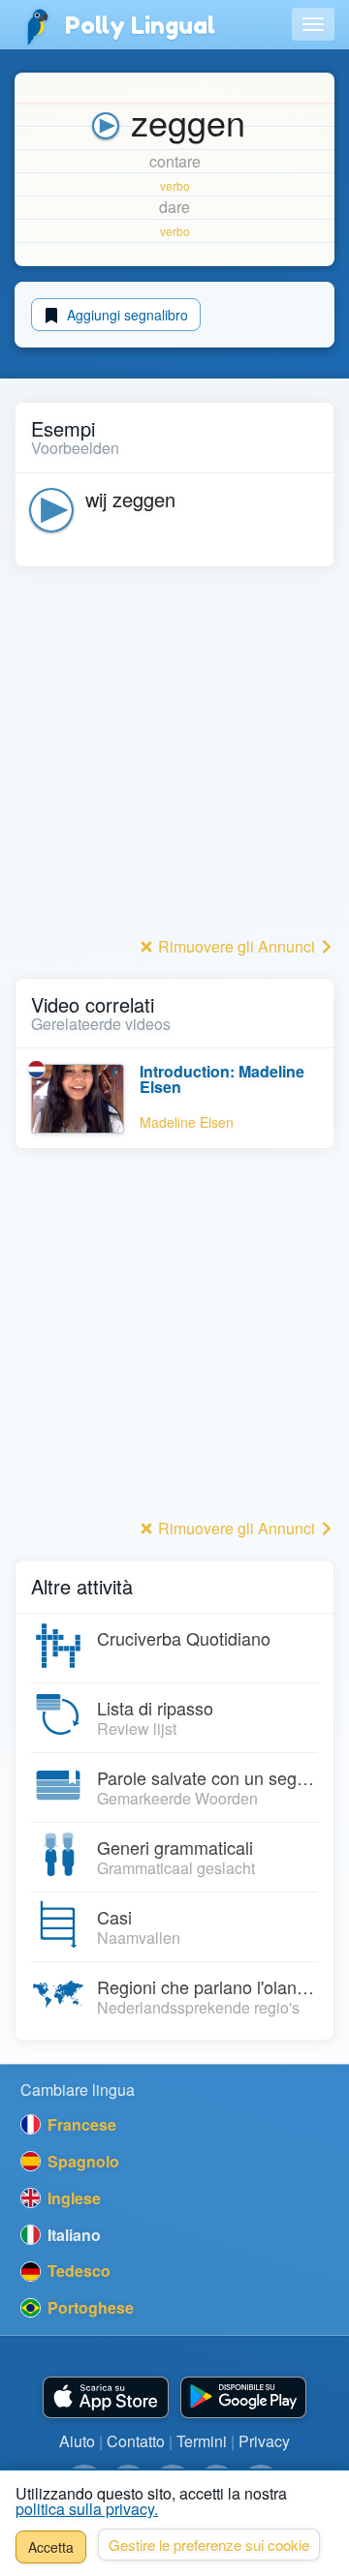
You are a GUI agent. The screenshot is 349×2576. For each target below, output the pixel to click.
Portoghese (89, 2307)
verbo (175, 185)
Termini (202, 2441)
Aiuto (77, 2441)
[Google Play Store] (243, 2397)
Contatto (136, 2441)
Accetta (51, 2547)
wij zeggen (130, 499)
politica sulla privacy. (87, 2509)
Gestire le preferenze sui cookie (209, 2545)
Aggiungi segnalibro (126, 315)
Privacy (264, 2441)
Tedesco (77, 2271)
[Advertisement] (174, 757)
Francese (80, 2124)
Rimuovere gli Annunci (237, 946)
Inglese (72, 2198)
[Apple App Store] (106, 2397)
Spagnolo (81, 2161)
